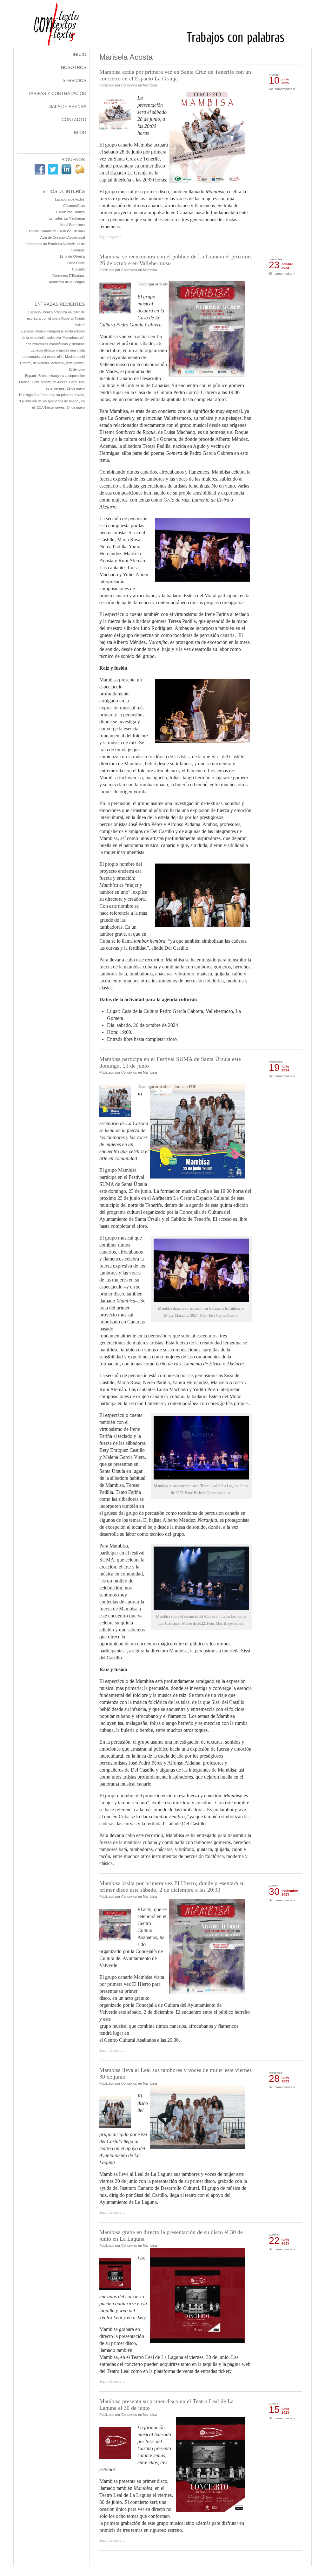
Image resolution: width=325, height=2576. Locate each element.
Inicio (80, 54)
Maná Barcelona (72, 225)
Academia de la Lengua (67, 282)
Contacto (74, 120)
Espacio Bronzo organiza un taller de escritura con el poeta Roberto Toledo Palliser (56, 318)
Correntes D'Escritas (69, 276)
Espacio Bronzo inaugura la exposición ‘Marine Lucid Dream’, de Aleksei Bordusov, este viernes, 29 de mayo (52, 382)
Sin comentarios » (282, 89)
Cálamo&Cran (74, 206)
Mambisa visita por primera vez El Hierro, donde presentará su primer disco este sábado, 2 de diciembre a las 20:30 (172, 1886)
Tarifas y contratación (57, 93)
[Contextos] (163, 46)
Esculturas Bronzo (70, 212)
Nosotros (74, 67)
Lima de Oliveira (72, 256)
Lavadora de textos (70, 199)
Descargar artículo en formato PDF (167, 284)
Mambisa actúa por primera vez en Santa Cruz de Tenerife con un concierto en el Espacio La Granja (175, 75)
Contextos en (132, 85)
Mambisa (150, 85)
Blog (80, 133)
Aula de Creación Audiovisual (63, 237)
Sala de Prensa (68, 106)
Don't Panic (76, 263)
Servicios (74, 80)
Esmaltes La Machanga (67, 218)
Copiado (78, 269)
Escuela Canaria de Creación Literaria (56, 231)
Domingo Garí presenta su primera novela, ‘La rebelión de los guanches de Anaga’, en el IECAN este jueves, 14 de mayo (52, 401)
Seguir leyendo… (112, 237)
